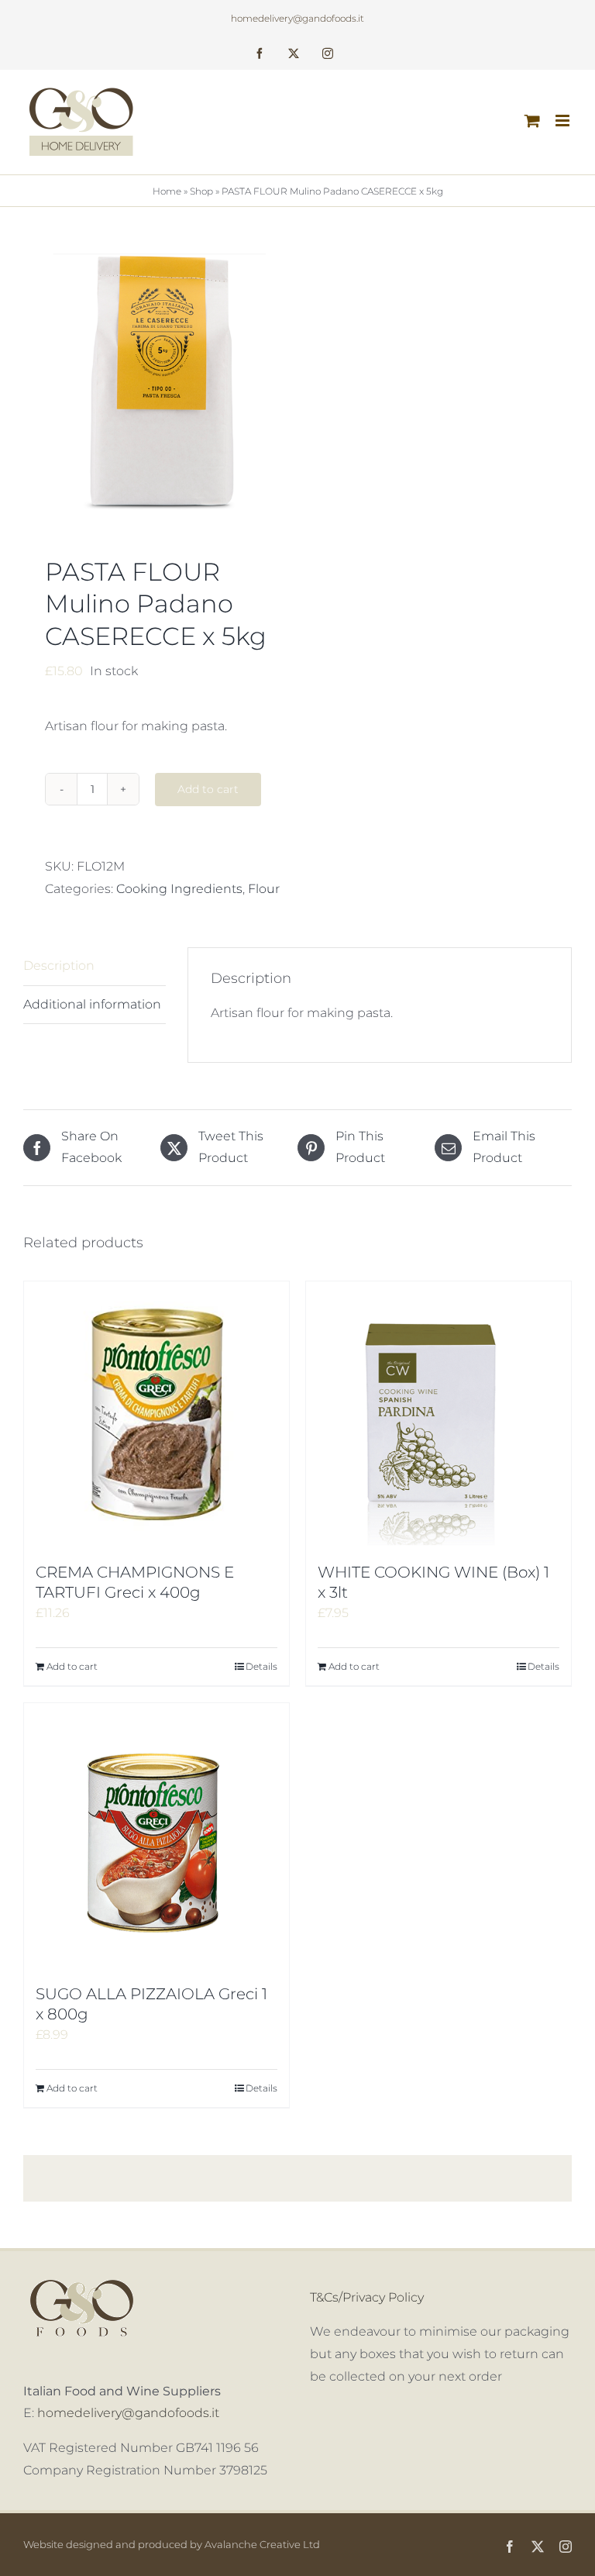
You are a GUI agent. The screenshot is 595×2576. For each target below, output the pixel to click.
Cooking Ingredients (179, 889)
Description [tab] (59, 966)
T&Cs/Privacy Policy (367, 2297)
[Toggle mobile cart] (532, 121)
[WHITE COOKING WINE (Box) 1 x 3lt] (439, 1414)
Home (167, 191)
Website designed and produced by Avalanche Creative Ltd (172, 2544)
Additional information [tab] (92, 1004)
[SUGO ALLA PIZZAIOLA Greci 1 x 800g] (156, 1836)
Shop (201, 191)
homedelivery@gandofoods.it (297, 18)
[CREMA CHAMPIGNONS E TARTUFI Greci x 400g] (156, 1414)
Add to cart (208, 789)
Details (261, 1666)
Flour (264, 889)
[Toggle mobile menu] (564, 121)
